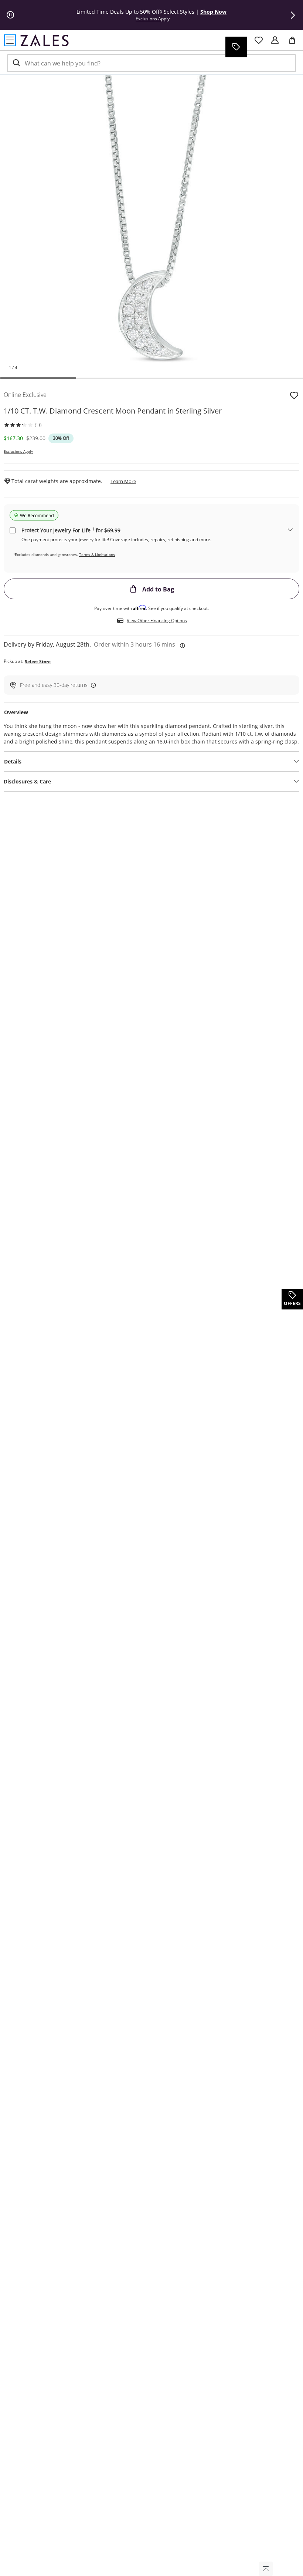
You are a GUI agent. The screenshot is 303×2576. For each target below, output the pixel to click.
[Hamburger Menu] (10, 40)
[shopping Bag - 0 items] (295, 43)
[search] (16, 63)
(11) (38, 425)
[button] (293, 15)
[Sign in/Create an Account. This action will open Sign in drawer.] (275, 40)
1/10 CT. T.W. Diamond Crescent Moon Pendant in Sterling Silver (113, 411)
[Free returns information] (92, 685)
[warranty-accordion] (290, 530)
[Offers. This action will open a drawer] (236, 47)
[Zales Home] (45, 40)
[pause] (10, 15)
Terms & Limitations (97, 554)
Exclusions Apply (18, 451)
